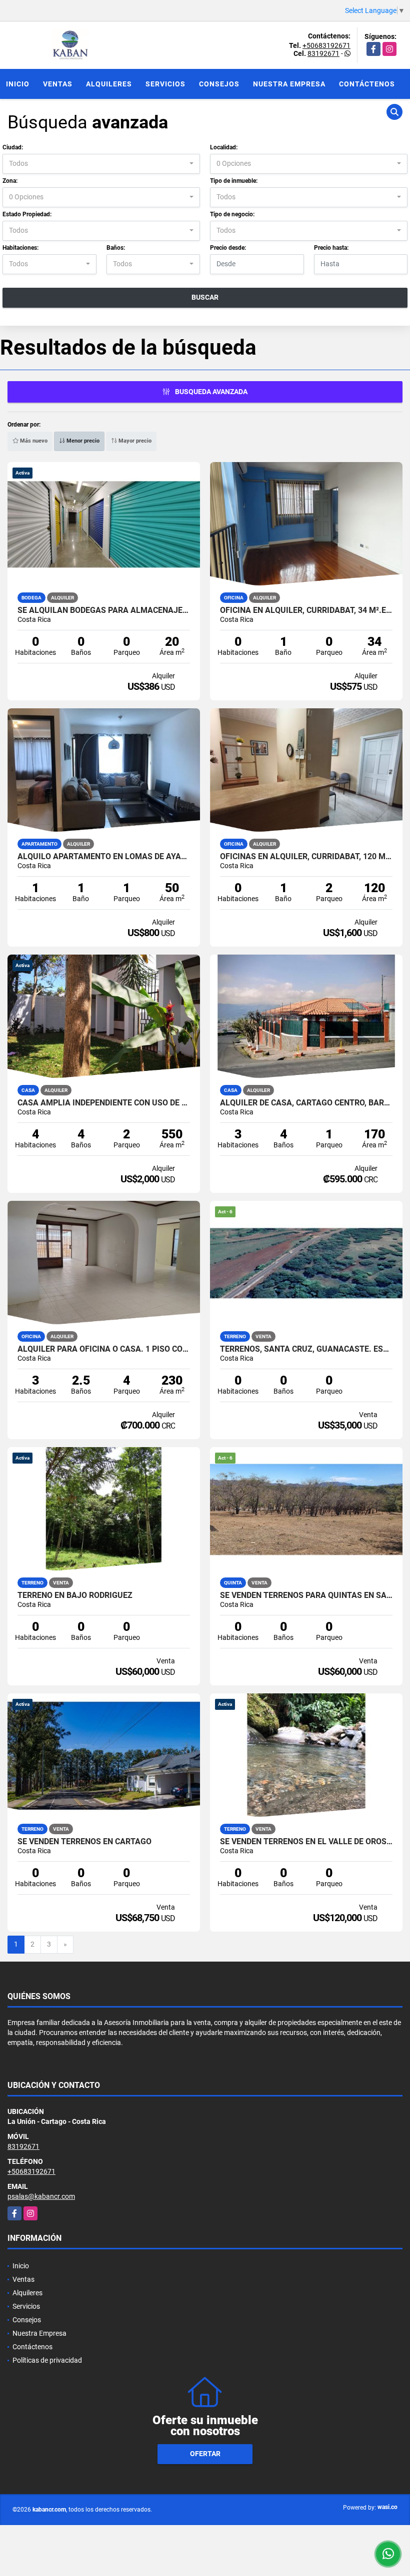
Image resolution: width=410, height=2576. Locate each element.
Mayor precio (134, 441)
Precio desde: (228, 248)
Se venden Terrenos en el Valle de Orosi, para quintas (306, 1842)
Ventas (58, 84)
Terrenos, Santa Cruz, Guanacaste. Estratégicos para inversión (306, 1349)
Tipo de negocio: (232, 214)
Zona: (10, 181)
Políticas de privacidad (47, 2360)
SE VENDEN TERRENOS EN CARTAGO (84, 1842)
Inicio (18, 84)
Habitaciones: (20, 248)
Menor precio (82, 441)
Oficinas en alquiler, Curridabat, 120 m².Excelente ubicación (306, 857)
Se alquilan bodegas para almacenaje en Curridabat (104, 610)
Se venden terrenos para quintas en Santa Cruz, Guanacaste (306, 1595)
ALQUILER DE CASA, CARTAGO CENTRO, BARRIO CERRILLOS (306, 1103)
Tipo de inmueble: (234, 181)
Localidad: (224, 147)
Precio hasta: (331, 248)
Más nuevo (33, 441)
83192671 (323, 53)
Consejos (219, 84)
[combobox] (101, 164)
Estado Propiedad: (27, 214)
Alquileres (109, 84)
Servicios (165, 84)
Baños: (116, 248)
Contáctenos (367, 84)
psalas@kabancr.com (41, 2196)
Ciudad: (13, 147)
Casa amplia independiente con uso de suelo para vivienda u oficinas (104, 1103)
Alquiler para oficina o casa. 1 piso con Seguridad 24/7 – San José (104, 1349)
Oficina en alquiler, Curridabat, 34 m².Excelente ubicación (306, 610)
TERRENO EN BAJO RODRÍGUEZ (75, 1595)
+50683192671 (326, 45)
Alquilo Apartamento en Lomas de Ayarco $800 (104, 857)
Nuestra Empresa (289, 84)
